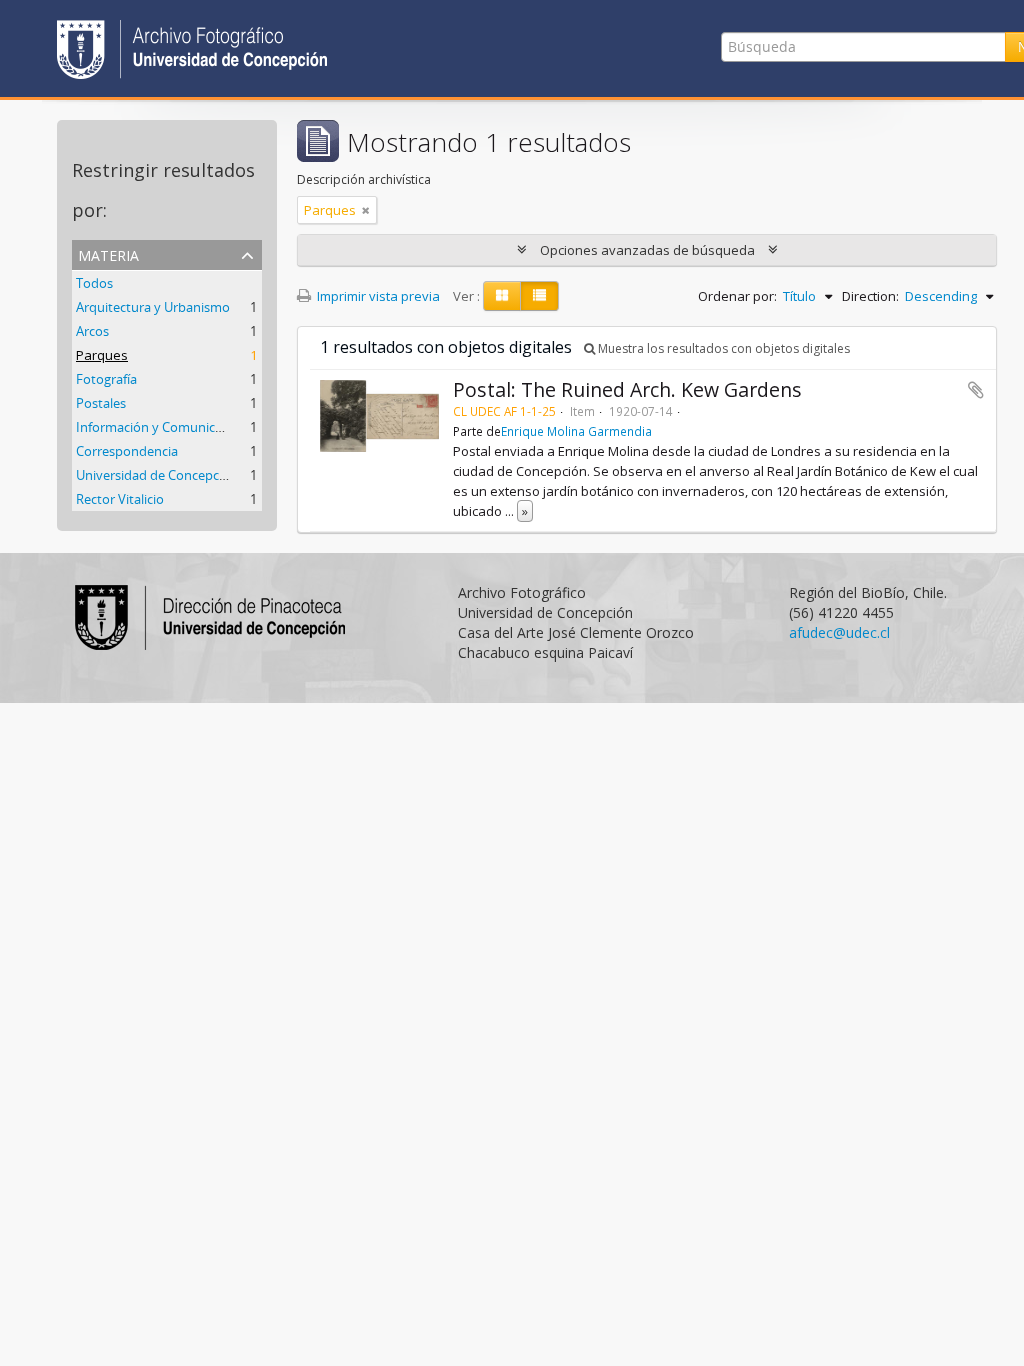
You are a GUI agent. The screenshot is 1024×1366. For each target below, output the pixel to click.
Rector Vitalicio (120, 499)
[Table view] (539, 296)
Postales (101, 403)
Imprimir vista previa (377, 296)
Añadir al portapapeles (976, 390)
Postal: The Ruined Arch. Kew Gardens (627, 389)
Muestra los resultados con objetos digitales (722, 348)
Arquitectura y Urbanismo (153, 307)
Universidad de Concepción (157, 475)
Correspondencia (127, 451)
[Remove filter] (366, 210)
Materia (108, 253)
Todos (94, 283)
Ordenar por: (737, 296)
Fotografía (106, 379)
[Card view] (502, 296)
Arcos (92, 331)
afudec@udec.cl (839, 632)
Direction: (870, 296)
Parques (102, 355)
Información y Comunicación (161, 427)
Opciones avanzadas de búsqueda (647, 250)
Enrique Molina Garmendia (576, 431)
